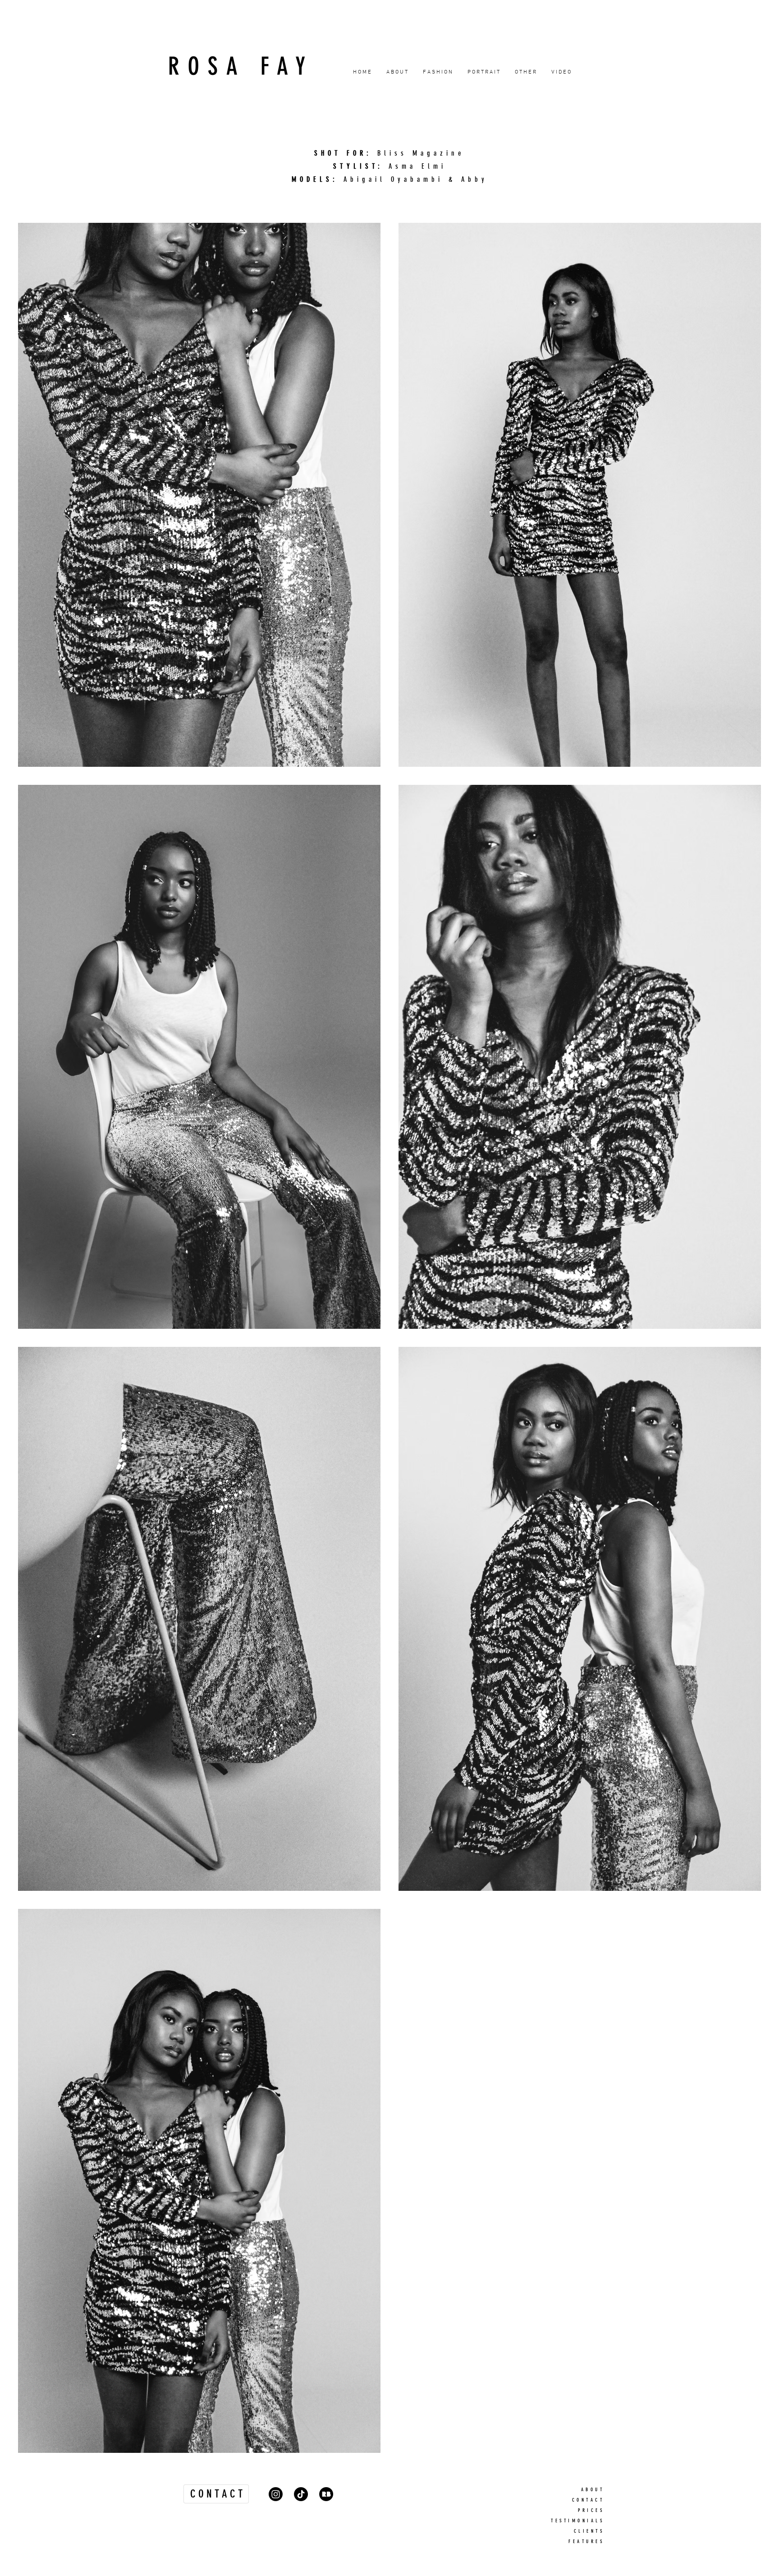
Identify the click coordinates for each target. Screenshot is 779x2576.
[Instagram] (276, 2494)
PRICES (591, 2510)
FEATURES (586, 2541)
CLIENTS (589, 2531)
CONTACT (588, 2500)
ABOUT (593, 2490)
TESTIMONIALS (577, 2521)
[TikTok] (301, 2494)
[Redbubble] (326, 2494)
